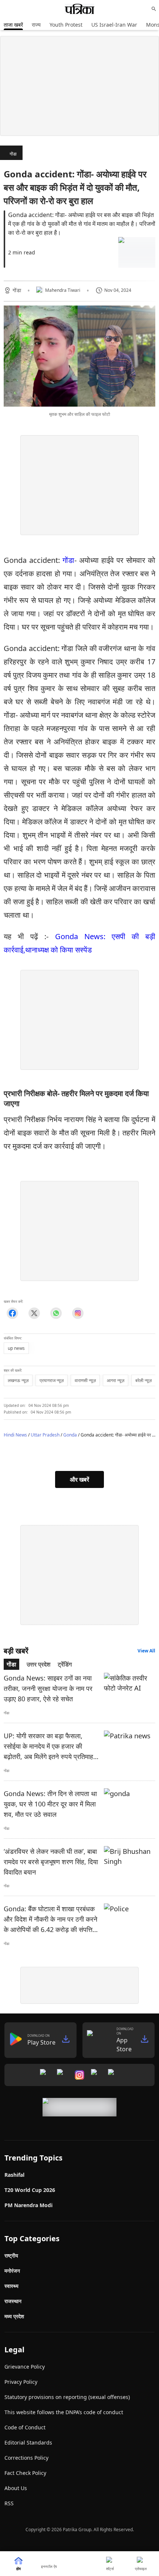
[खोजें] (154, 9)
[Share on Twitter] (34, 1313)
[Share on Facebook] (12, 1313)
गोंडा (13, 154)
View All (146, 1651)
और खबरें (79, 1479)
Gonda (70, 1435)
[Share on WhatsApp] (56, 1313)
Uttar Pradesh (45, 1435)
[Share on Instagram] (78, 1313)
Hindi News (15, 1435)
